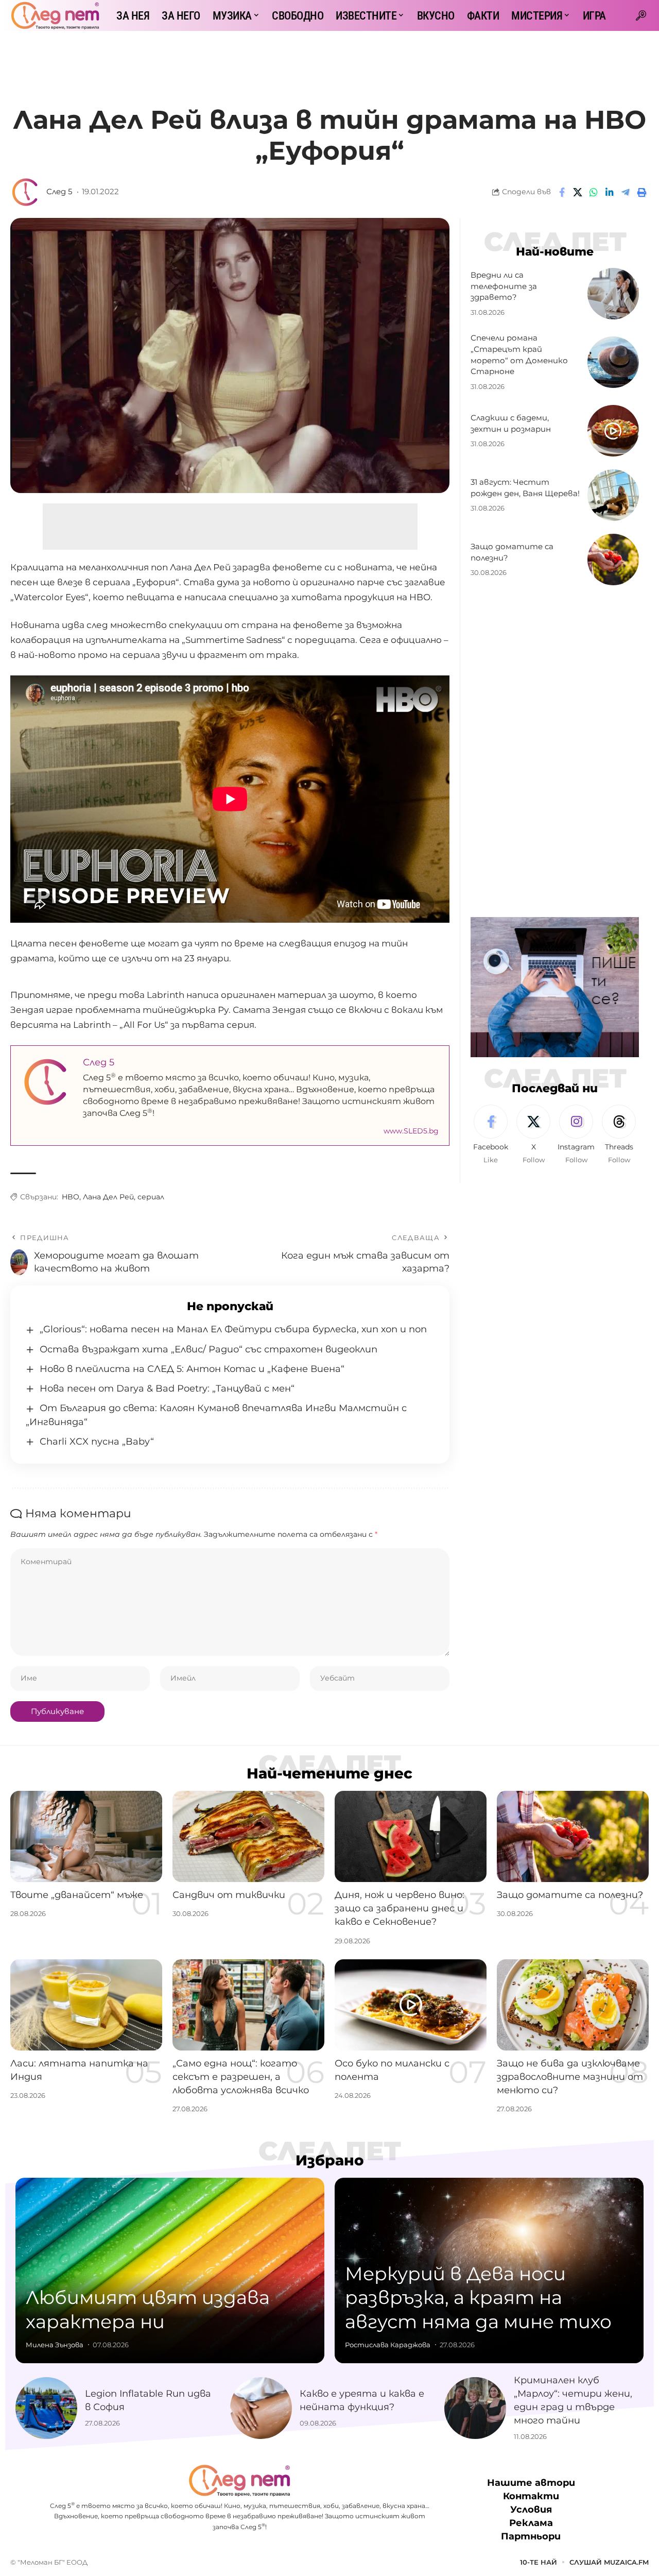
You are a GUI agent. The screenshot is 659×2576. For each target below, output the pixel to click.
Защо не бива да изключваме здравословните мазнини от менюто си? (570, 2077)
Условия (531, 2510)
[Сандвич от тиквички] (248, 1836)
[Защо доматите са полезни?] (613, 560)
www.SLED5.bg (411, 1131)
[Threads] (619, 1135)
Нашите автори (531, 2483)
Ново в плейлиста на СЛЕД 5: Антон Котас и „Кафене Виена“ (192, 1369)
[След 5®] (55, 15)
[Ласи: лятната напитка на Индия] (86, 2005)
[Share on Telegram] (626, 192)
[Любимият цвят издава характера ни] (170, 2270)
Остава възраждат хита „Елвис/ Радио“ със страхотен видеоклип (209, 1349)
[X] (533, 1135)
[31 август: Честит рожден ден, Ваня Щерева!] (613, 495)
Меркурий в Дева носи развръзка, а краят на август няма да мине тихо (478, 2298)
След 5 (59, 192)
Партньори (531, 2537)
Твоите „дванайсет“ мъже (77, 1895)
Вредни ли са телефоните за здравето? (504, 286)
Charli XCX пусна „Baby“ (97, 1442)
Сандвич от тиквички (229, 1895)
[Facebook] (491, 1135)
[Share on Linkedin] (610, 192)
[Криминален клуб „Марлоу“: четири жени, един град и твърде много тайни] (475, 2408)
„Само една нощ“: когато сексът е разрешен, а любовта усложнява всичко (241, 2077)
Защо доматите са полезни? (570, 1895)
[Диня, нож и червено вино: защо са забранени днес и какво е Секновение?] (411, 1836)
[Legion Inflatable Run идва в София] (46, 2408)
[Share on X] (578, 192)
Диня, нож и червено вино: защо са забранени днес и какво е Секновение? (400, 1908)
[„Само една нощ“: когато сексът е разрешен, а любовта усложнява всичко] (248, 2005)
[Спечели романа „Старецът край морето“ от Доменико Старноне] (613, 362)
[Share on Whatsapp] (594, 192)
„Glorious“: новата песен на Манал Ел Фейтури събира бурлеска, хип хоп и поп (233, 1329)
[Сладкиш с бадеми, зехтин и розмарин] (613, 431)
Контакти (531, 2497)
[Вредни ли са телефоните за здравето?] (613, 294)
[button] (641, 15)
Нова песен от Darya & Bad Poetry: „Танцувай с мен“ (167, 1388)
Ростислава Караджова (388, 2345)
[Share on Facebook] (562, 192)
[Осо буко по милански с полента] (411, 2005)
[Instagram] (576, 1135)
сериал (151, 1197)
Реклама (531, 2523)
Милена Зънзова (55, 2345)
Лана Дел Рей (108, 1197)
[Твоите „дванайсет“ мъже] (86, 1836)
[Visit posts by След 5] (26, 192)
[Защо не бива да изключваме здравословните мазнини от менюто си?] (573, 2005)
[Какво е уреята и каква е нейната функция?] (261, 2408)
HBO (71, 1197)
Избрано (330, 2160)
